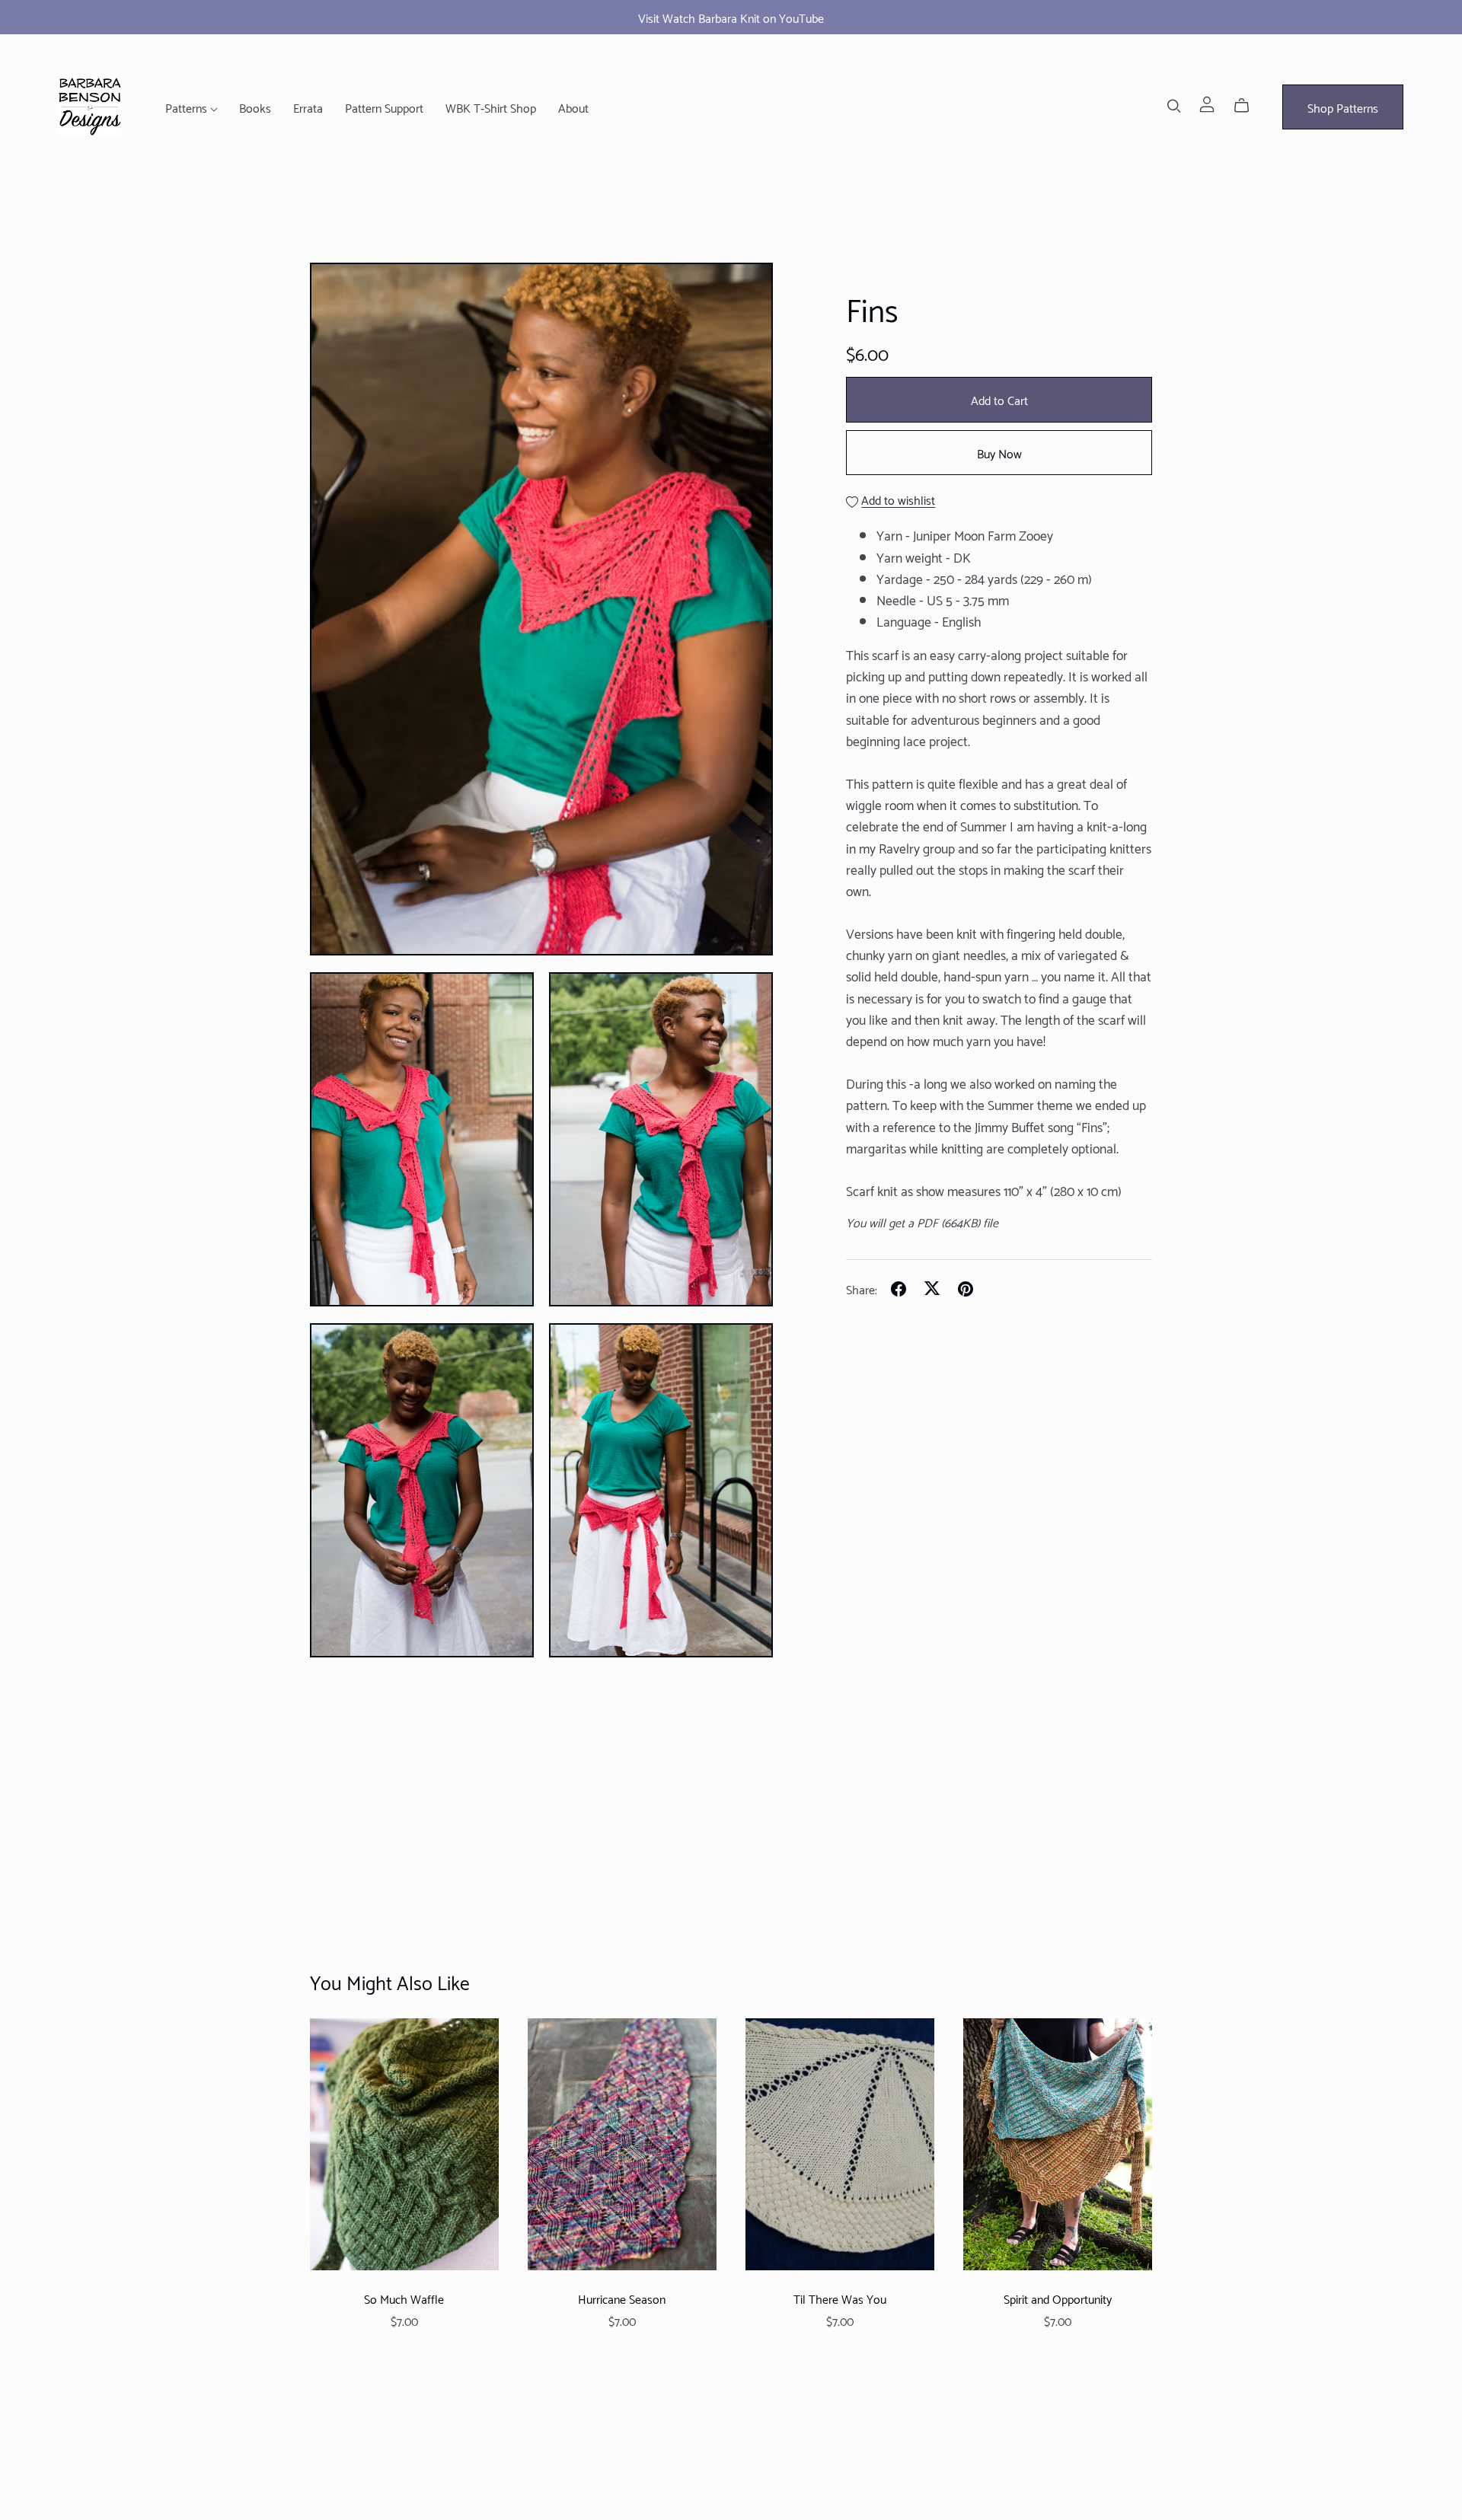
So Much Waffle (404, 2298)
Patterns (188, 107)
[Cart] (1248, 105)
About (573, 107)
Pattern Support (384, 107)
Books (255, 107)
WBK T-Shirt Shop (491, 107)
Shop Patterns (1343, 107)
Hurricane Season (622, 2298)
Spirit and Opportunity (1058, 2298)
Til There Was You (840, 2298)
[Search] (1174, 105)
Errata (308, 107)
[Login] (1207, 102)
